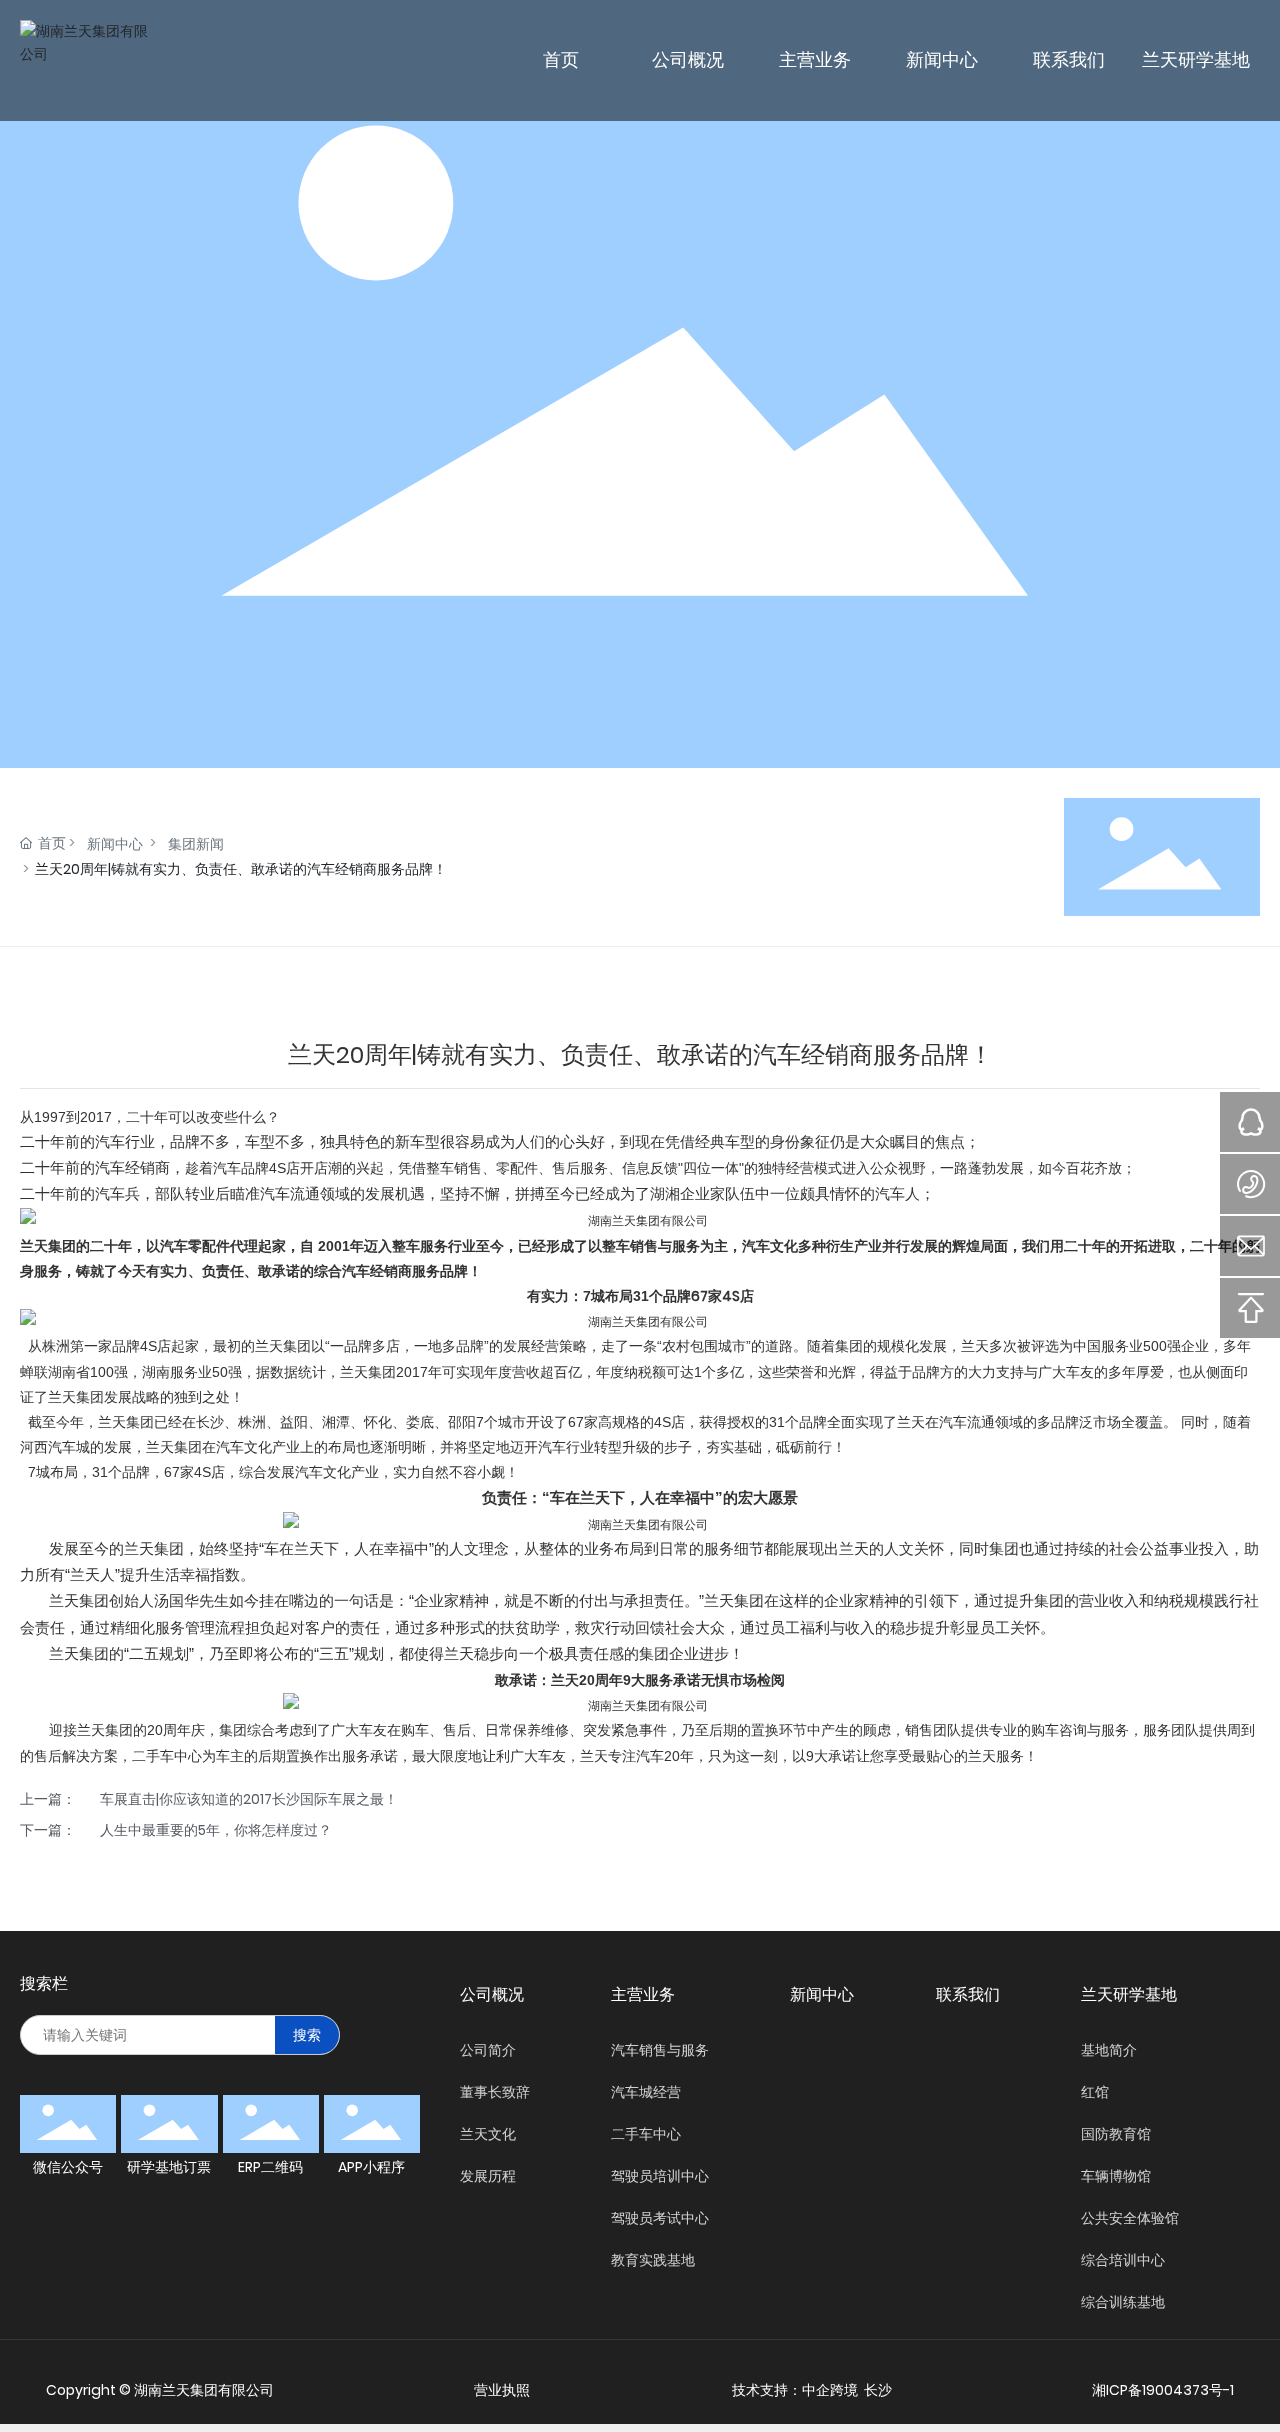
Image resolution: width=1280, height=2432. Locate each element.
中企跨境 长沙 (847, 2390)
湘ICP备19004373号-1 (1163, 2390)
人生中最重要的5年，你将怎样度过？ (216, 1830)
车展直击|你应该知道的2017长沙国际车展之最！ (249, 1799)
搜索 (307, 2035)
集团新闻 (196, 844)
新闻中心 (115, 844)
